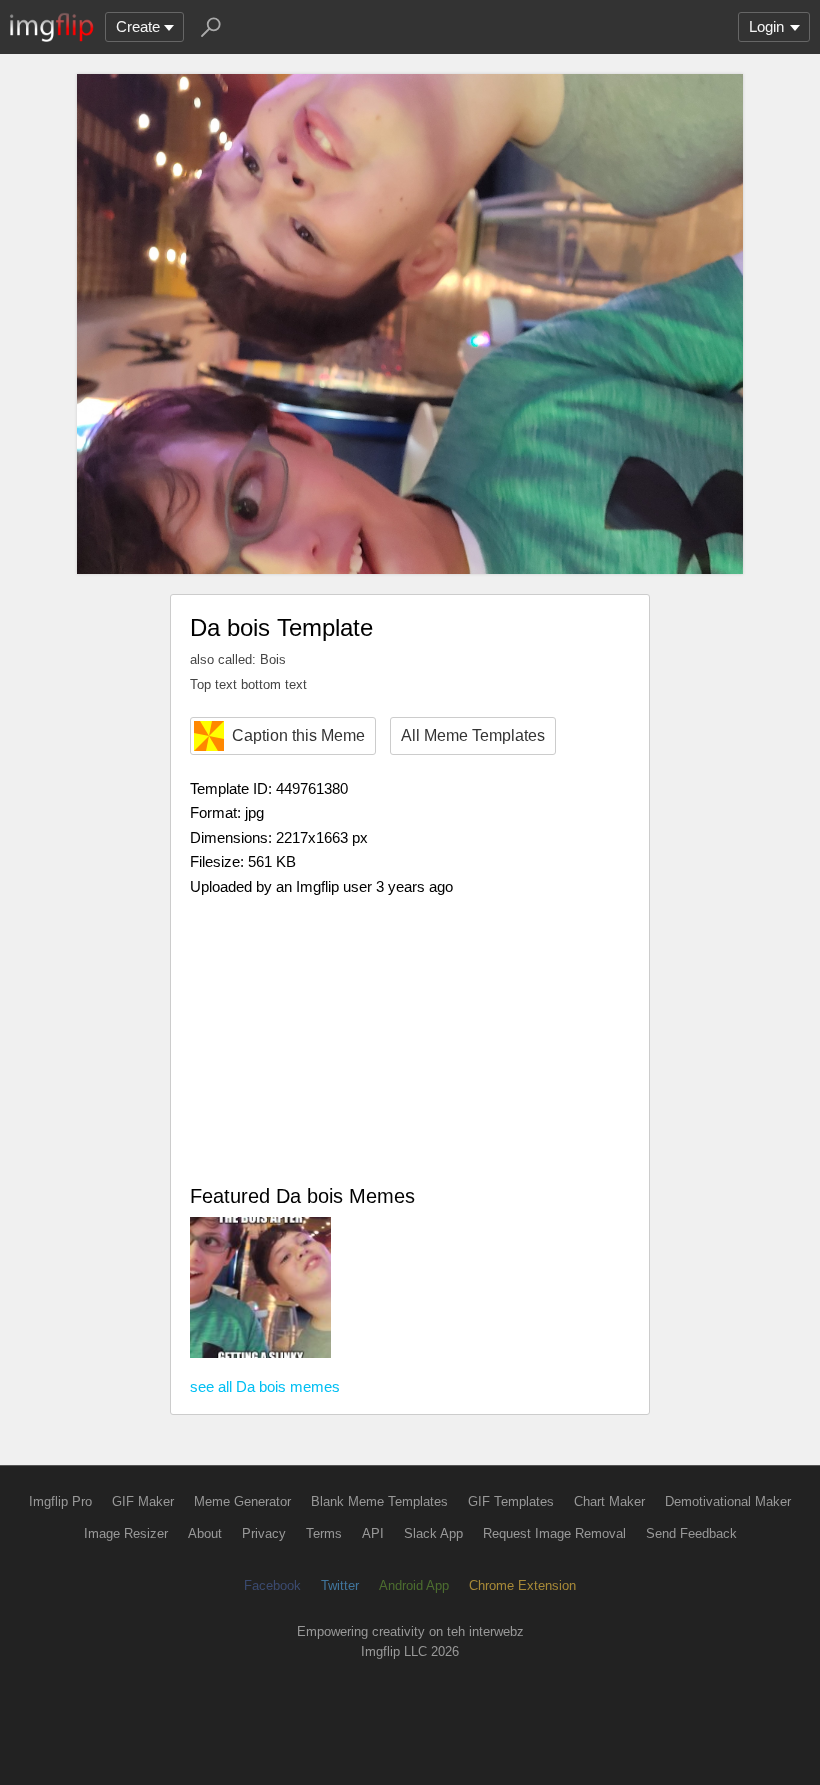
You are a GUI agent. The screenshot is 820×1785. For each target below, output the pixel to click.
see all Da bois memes (265, 1386)
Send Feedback (691, 1533)
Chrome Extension (522, 1585)
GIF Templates (511, 1501)
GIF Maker (143, 1501)
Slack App (433, 1533)
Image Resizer (126, 1533)
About (205, 1533)
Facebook (272, 1585)
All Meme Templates (473, 735)
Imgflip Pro (60, 1501)
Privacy (264, 1533)
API (373, 1533)
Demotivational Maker (728, 1501)
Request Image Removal (554, 1533)
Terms (324, 1533)
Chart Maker (609, 1501)
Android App (414, 1585)
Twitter (340, 1585)
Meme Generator (242, 1501)
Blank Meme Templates (379, 1501)
